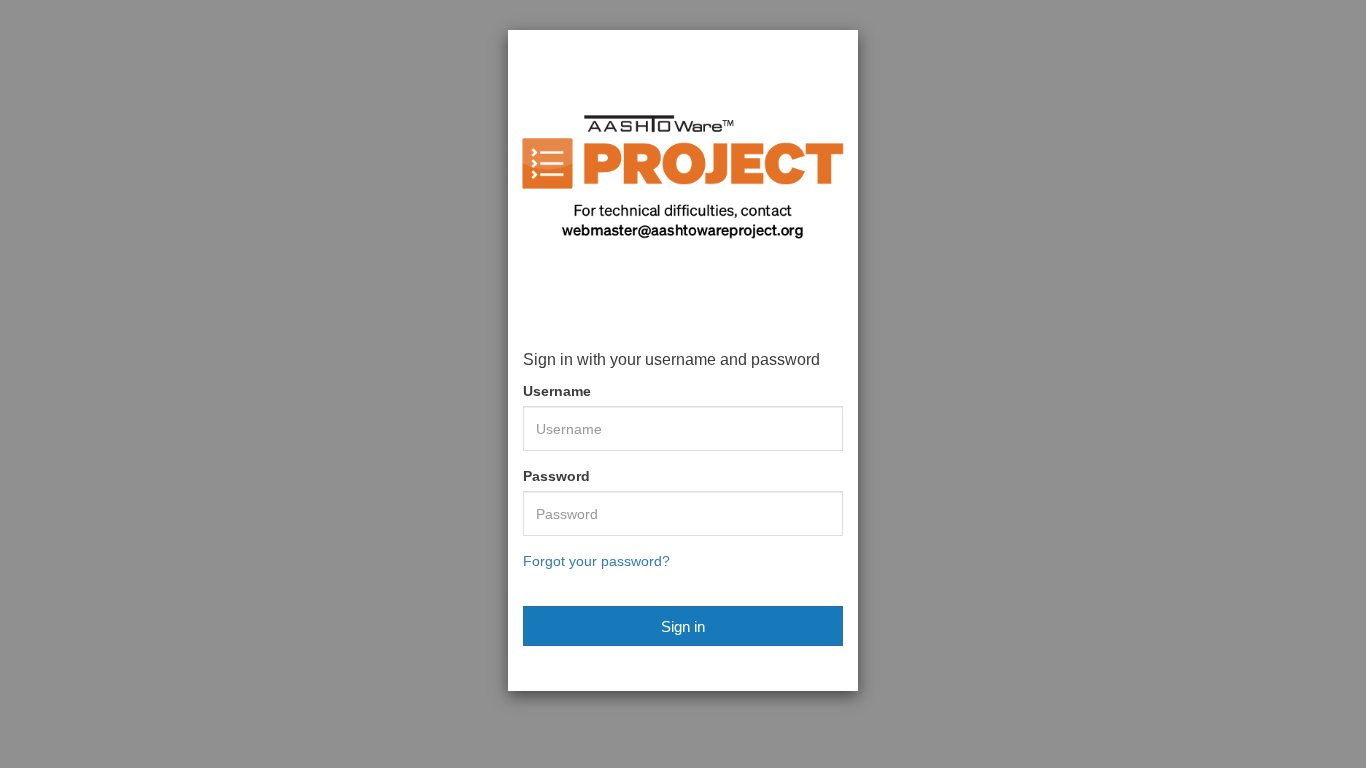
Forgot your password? (596, 561)
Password (556, 476)
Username (557, 391)
